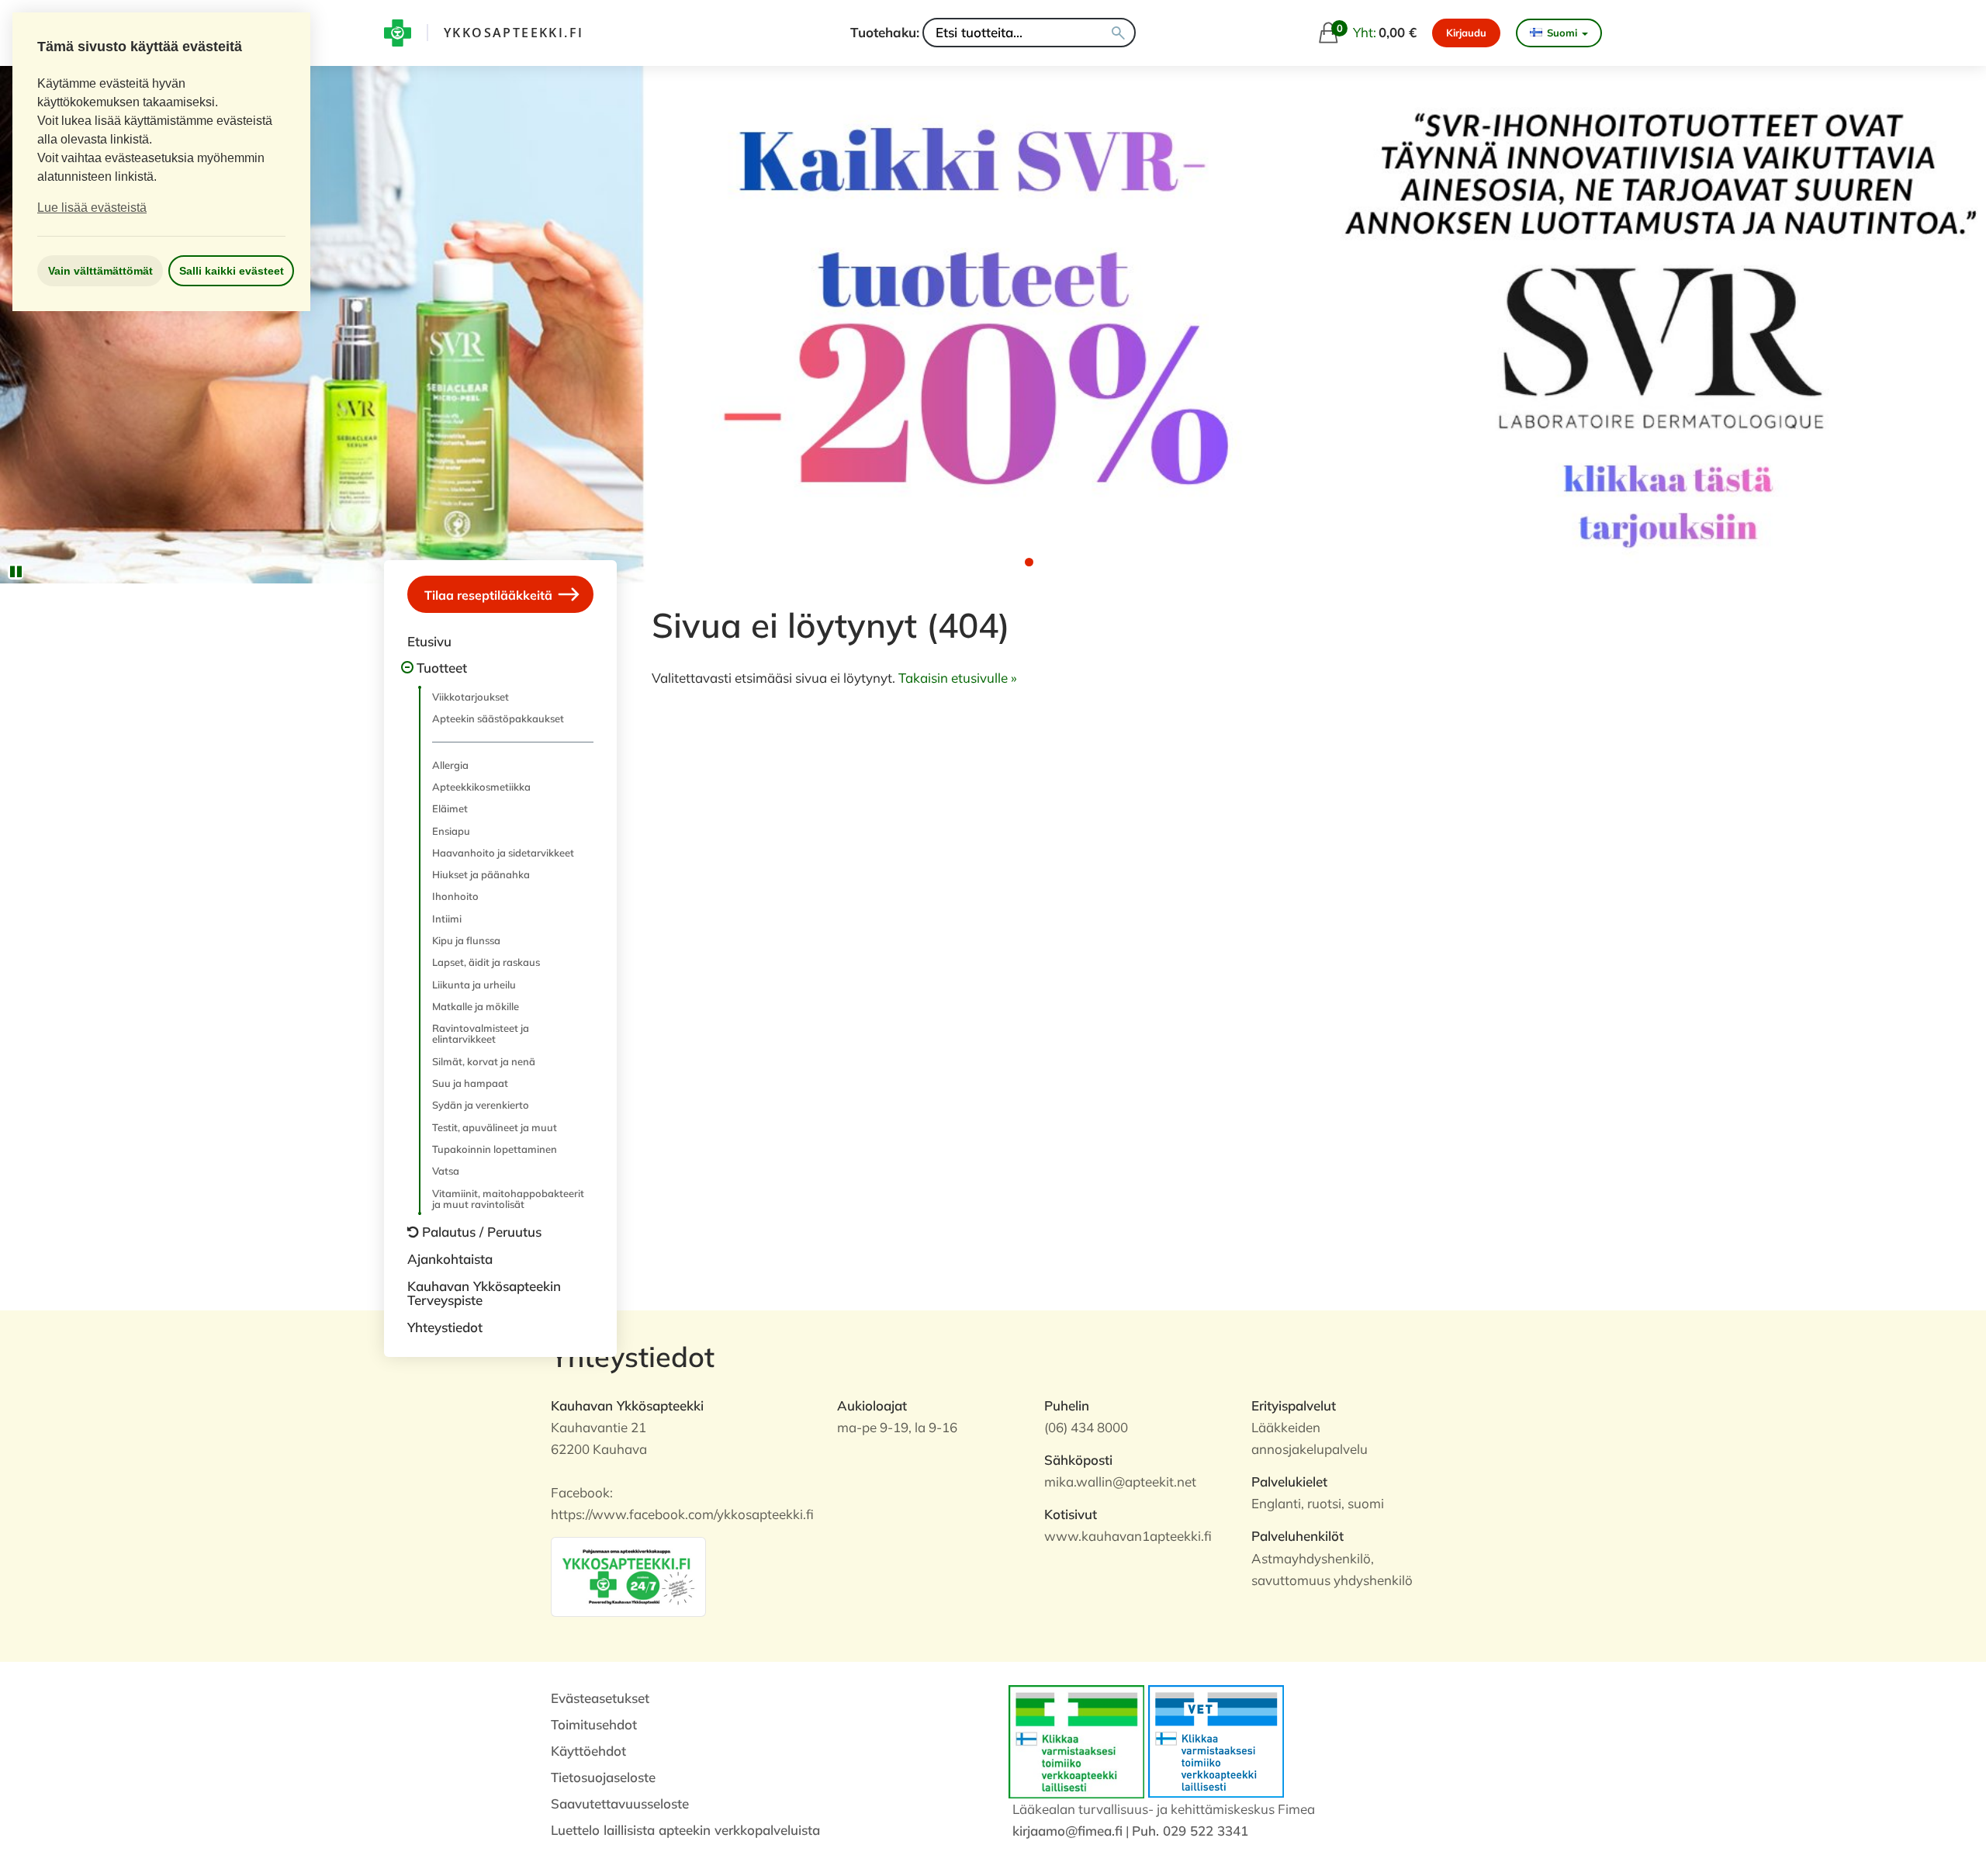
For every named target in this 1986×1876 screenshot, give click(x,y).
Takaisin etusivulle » (958, 678)
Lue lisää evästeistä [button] (92, 208)
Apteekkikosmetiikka (481, 787)
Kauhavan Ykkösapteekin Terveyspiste (484, 1293)
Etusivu (429, 641)
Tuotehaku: (885, 32)
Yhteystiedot (445, 1327)
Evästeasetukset (600, 1698)
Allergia (450, 765)
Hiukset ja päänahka (481, 874)
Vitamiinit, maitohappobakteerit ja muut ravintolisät (508, 1199)
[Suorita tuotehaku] (1118, 33)
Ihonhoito (455, 896)
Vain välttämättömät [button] (100, 271)
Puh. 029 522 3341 (1190, 1831)
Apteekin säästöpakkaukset (498, 718)
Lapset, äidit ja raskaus (486, 962)
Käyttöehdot (588, 1751)
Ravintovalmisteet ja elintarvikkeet (481, 1033)
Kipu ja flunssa (466, 940)
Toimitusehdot (594, 1724)
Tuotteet (442, 668)
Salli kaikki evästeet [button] (232, 271)
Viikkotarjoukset (471, 697)
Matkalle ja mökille (476, 1006)
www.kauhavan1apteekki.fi (1128, 1536)
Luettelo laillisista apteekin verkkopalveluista (685, 1830)
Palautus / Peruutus (482, 1232)
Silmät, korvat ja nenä (484, 1061)
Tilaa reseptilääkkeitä (490, 594)
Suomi (1562, 33)
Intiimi (447, 919)
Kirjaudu (1466, 33)
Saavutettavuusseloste (620, 1803)
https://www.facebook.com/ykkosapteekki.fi (682, 1514)
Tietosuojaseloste (603, 1777)
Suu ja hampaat (470, 1083)
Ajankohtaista (450, 1259)
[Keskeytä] (16, 572)
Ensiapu (451, 831)
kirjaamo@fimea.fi (1067, 1831)
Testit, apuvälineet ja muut (495, 1127)
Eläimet (450, 808)
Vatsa (446, 1171)
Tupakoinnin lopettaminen (495, 1149)
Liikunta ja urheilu (474, 985)
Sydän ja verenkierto (481, 1105)
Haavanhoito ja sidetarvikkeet (503, 853)
